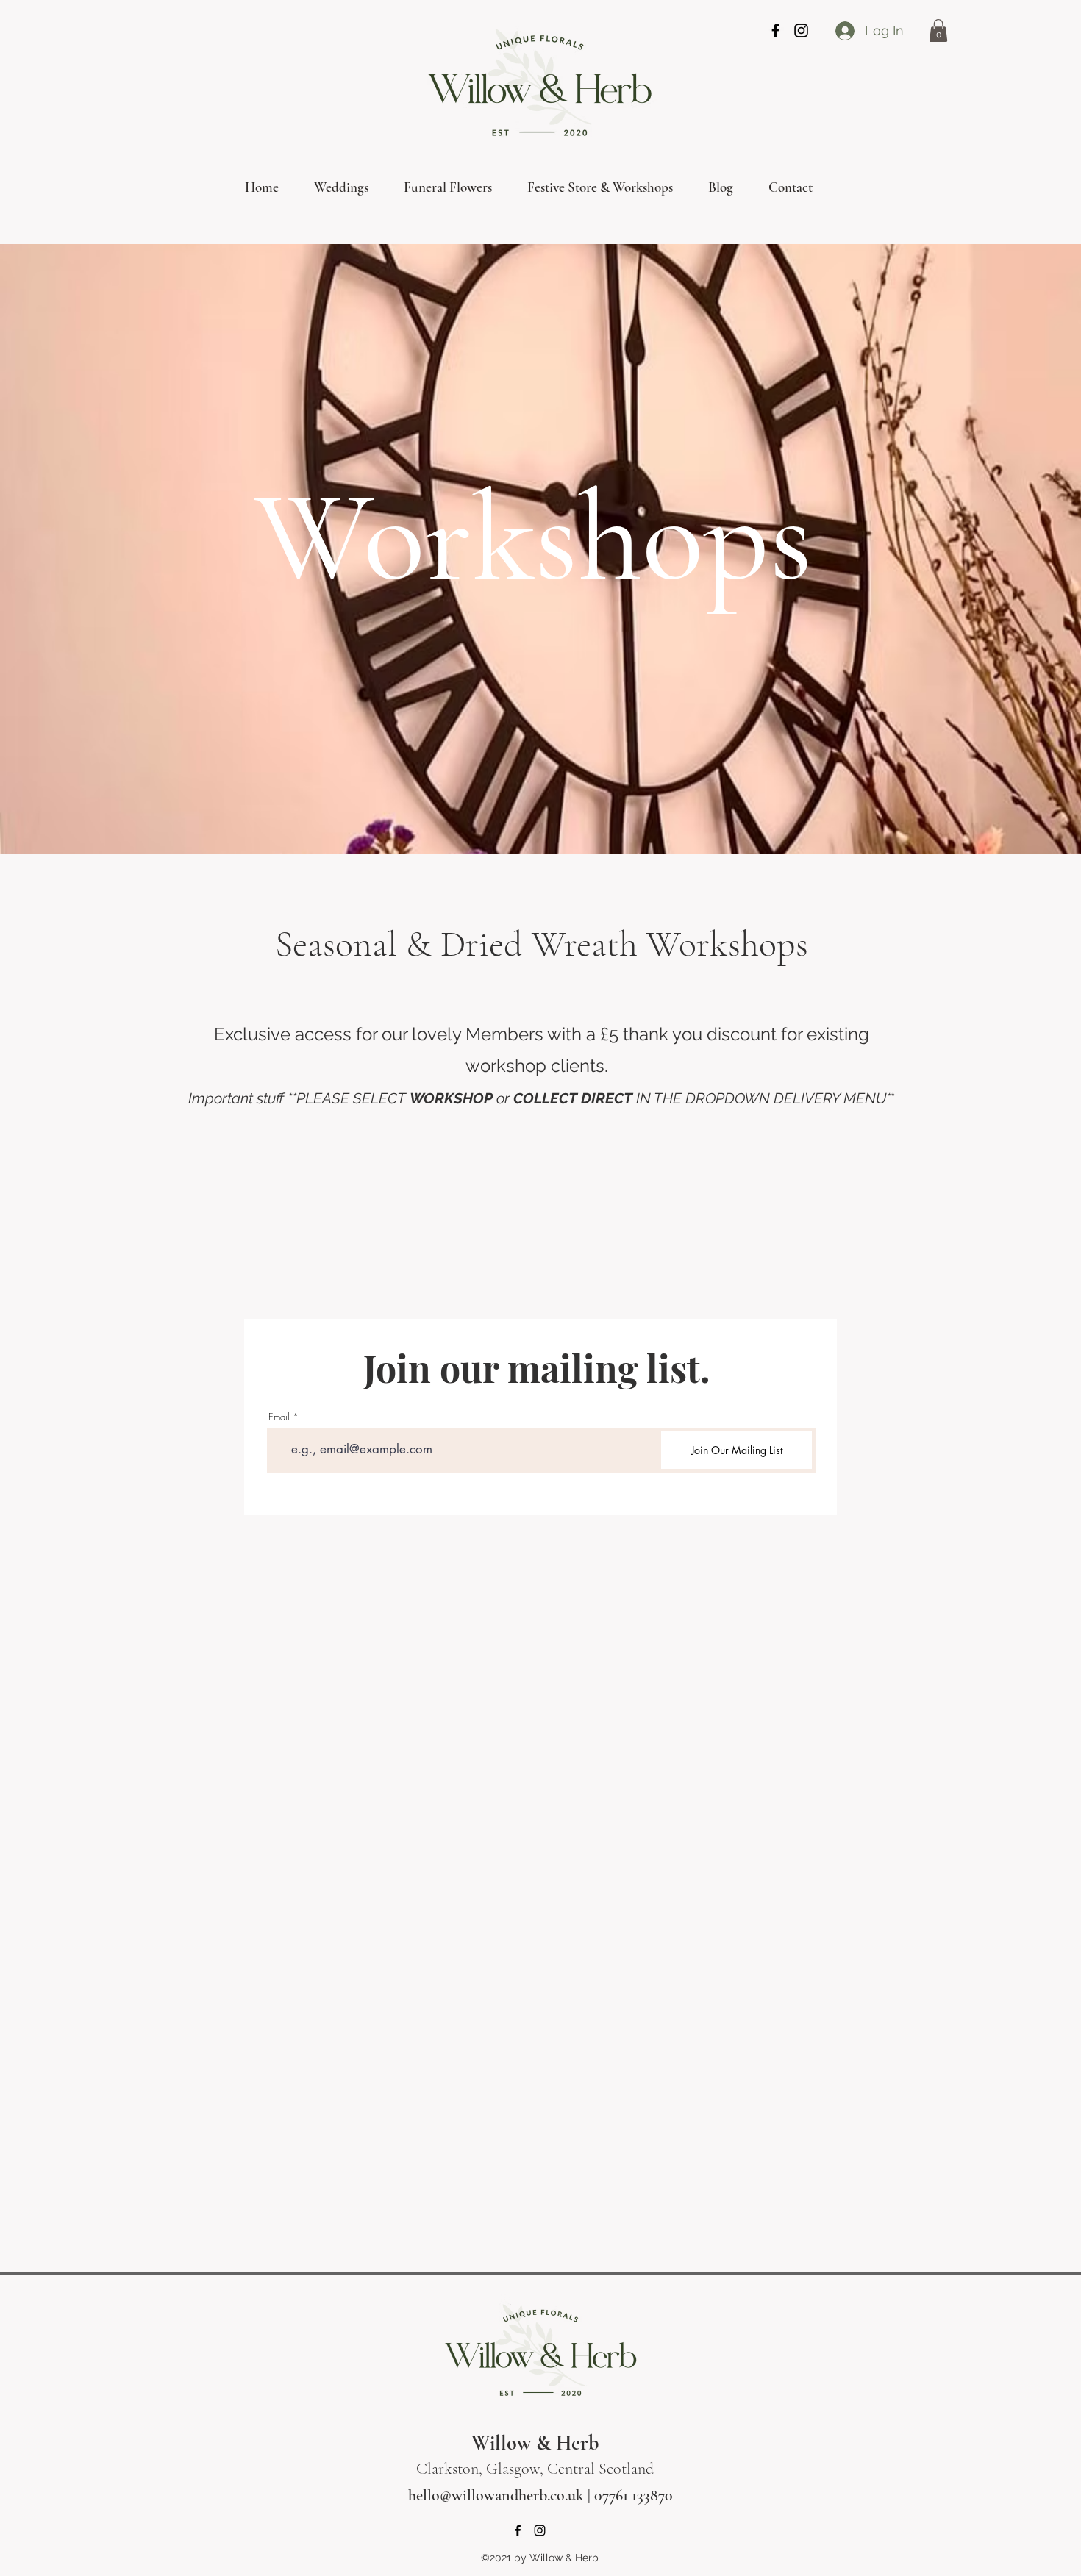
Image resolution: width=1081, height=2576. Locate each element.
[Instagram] (801, 31)
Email (279, 1417)
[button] (938, 31)
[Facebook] (775, 31)
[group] (531, 1245)
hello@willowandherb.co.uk (496, 2495)
